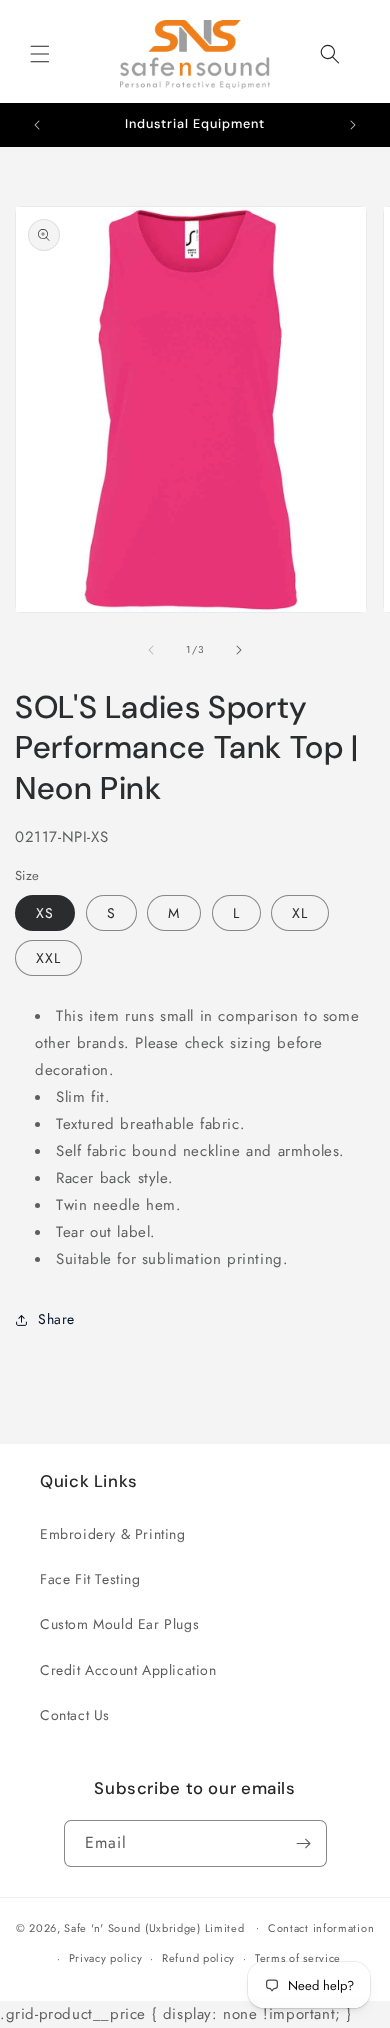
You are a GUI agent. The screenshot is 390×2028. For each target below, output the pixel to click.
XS (45, 913)
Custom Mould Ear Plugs (119, 1624)
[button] (40, 54)
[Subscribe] (304, 1843)
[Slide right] (239, 650)
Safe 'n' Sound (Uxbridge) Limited (154, 1927)
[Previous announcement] (37, 125)
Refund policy (198, 1958)
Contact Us (75, 1715)
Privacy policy (106, 1958)
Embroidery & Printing (113, 1534)
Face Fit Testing (90, 1579)
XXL (48, 958)
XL (300, 913)
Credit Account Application (128, 1670)
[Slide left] (151, 650)
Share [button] (56, 1319)
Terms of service (298, 1958)
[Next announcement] (353, 125)
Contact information (321, 1928)
